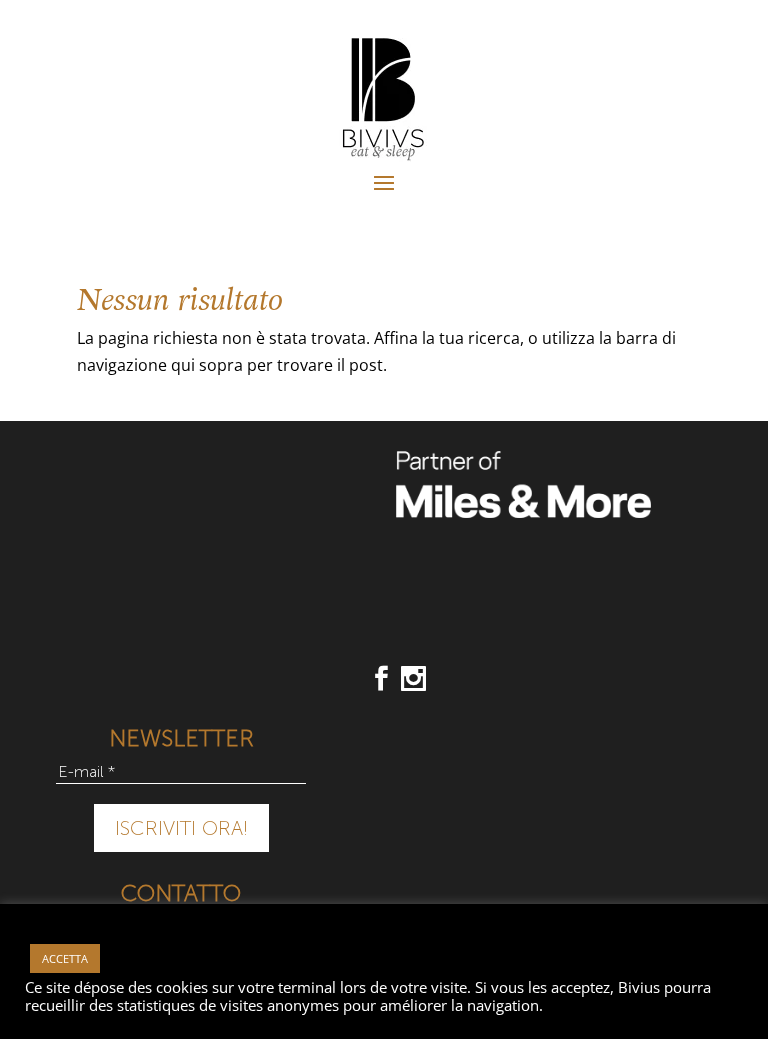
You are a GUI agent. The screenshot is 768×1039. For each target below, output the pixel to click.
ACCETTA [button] (65, 958)
